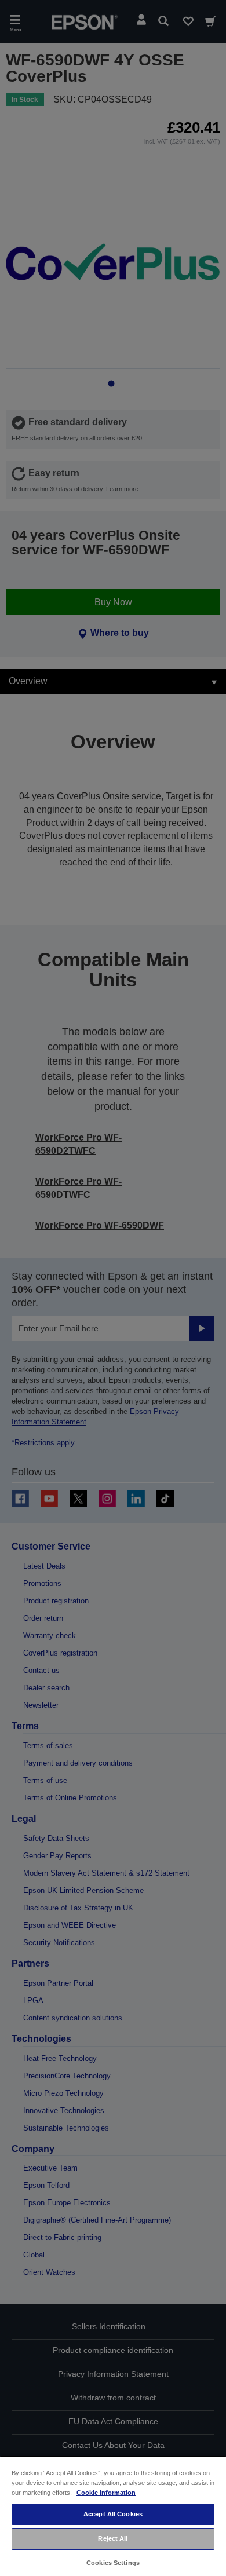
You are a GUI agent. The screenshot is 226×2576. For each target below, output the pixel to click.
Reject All (113, 2538)
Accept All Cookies (113, 2514)
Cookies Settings (113, 2563)
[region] (113, 2516)
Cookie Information (106, 2493)
